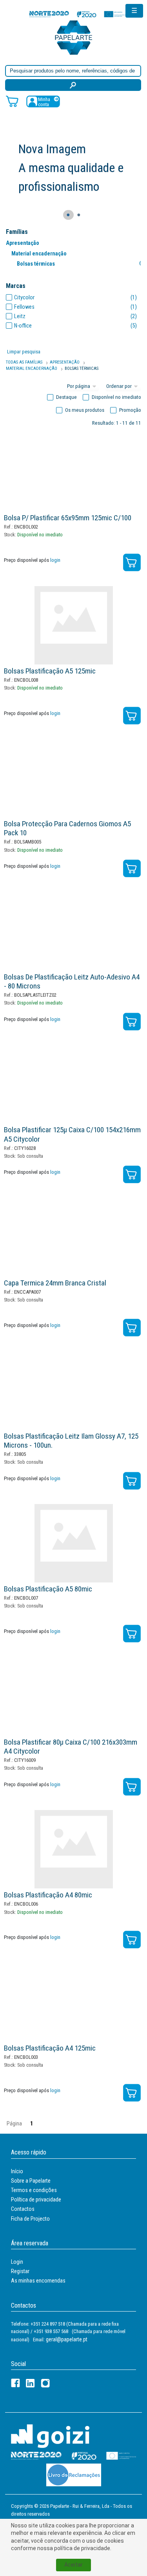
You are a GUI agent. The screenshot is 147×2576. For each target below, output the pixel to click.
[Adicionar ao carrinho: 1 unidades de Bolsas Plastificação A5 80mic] (132, 1634)
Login (17, 2262)
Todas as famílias (24, 362)
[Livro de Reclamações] (74, 2475)
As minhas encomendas (38, 2281)
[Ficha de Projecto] (78, 14)
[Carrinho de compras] (12, 101)
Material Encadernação (32, 368)
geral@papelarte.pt (67, 2339)
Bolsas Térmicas (82, 368)
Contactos (23, 2209)
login (55, 560)
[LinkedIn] (30, 2383)
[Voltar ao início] (74, 37)
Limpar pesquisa (24, 352)
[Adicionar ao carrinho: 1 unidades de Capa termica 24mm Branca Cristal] (132, 1328)
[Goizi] (50, 2436)
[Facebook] (15, 2383)
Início (17, 2171)
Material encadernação (39, 253)
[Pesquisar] (73, 85)
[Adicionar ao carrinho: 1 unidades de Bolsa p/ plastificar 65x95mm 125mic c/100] (132, 562)
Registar (20, 2271)
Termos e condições (34, 2190)
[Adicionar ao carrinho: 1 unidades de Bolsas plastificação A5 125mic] (132, 716)
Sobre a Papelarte (31, 2181)
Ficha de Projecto (30, 2219)
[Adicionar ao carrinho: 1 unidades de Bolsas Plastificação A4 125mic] (132, 2093)
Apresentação (23, 243)
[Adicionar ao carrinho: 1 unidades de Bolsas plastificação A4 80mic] (132, 1940)
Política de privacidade (36, 2199)
